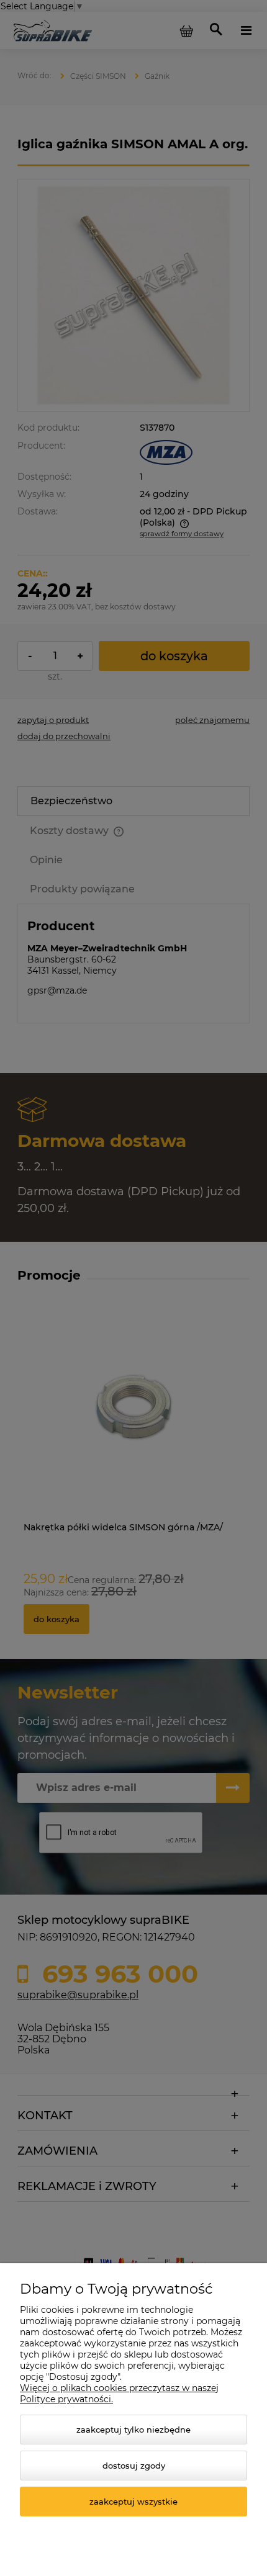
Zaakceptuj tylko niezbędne (133, 2430)
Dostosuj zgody (134, 2466)
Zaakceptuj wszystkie (133, 2502)
